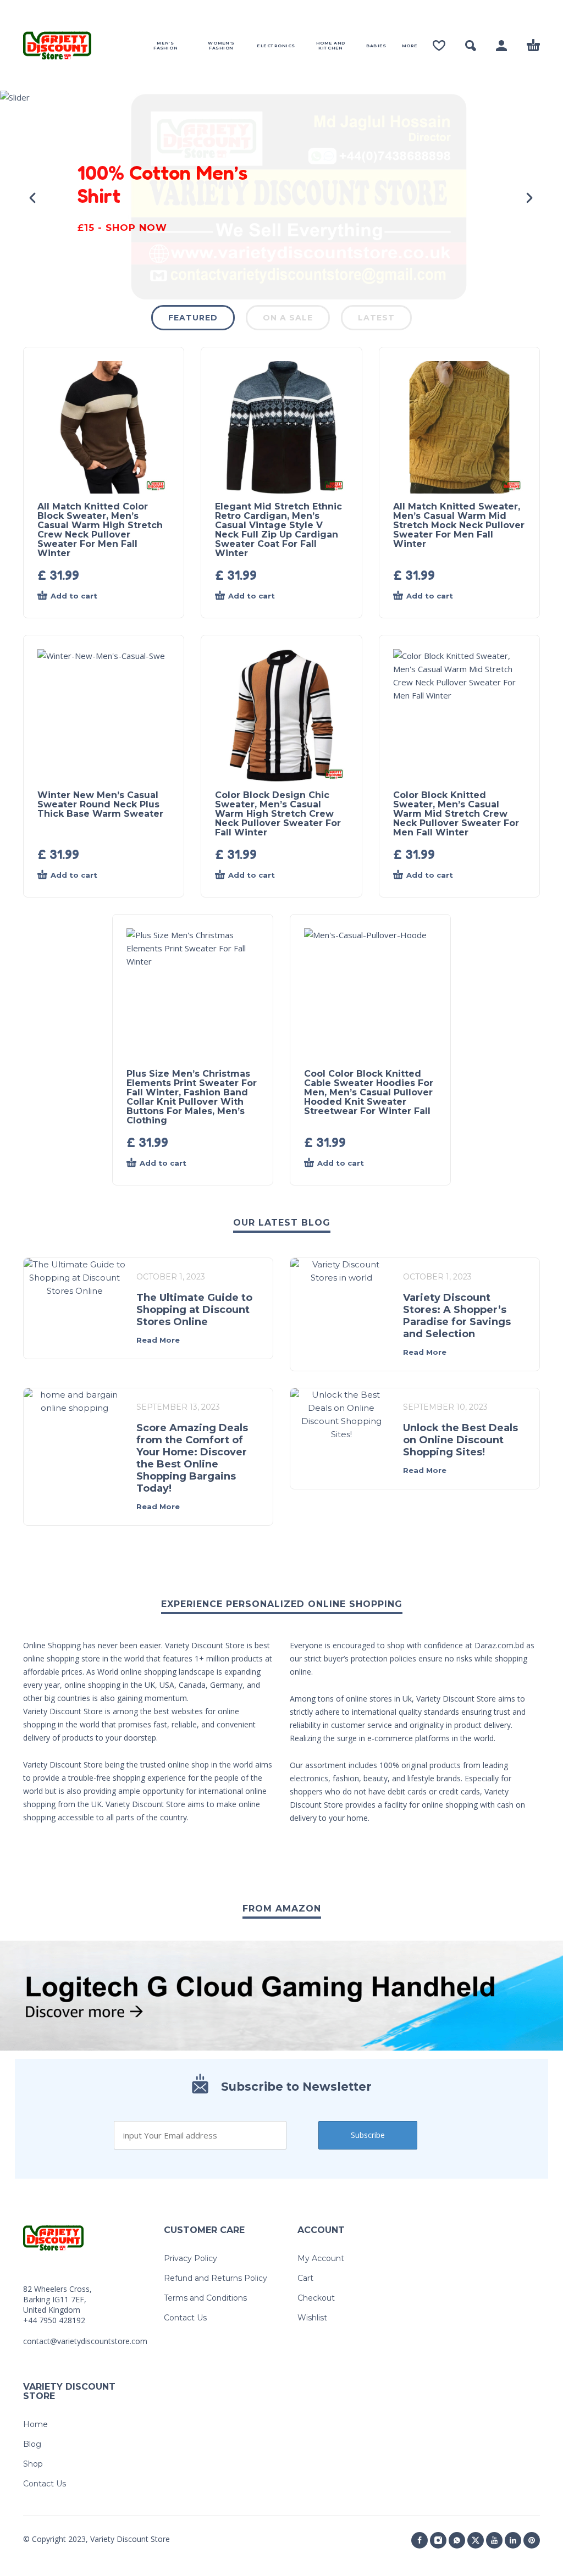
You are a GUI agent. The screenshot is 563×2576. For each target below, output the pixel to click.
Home (35, 2424)
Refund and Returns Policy (216, 2278)
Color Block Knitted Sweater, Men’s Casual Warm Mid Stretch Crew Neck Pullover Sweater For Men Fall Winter (456, 814)
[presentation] (34, 198)
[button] (471, 46)
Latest (376, 318)
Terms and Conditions (205, 2298)
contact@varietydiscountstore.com (85, 2341)
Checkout (316, 2298)
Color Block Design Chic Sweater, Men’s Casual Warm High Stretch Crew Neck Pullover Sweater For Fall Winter (278, 814)
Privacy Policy (191, 2258)
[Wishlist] (439, 46)
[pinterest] (532, 2540)
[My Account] (501, 46)
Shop (33, 2464)
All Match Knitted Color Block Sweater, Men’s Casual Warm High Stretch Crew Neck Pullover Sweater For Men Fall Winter (100, 530)
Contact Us (185, 2318)
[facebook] (420, 2540)
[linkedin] (513, 2540)
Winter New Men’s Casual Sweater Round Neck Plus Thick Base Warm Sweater (100, 804)
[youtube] (494, 2540)
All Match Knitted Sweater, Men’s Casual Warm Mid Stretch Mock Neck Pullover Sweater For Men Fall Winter (459, 525)
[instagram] (438, 2540)
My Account (321, 2258)
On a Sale (288, 318)
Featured (193, 318)
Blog (32, 2444)
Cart (305, 2278)
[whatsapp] (457, 2540)
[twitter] (476, 2540)
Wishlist (312, 2318)
